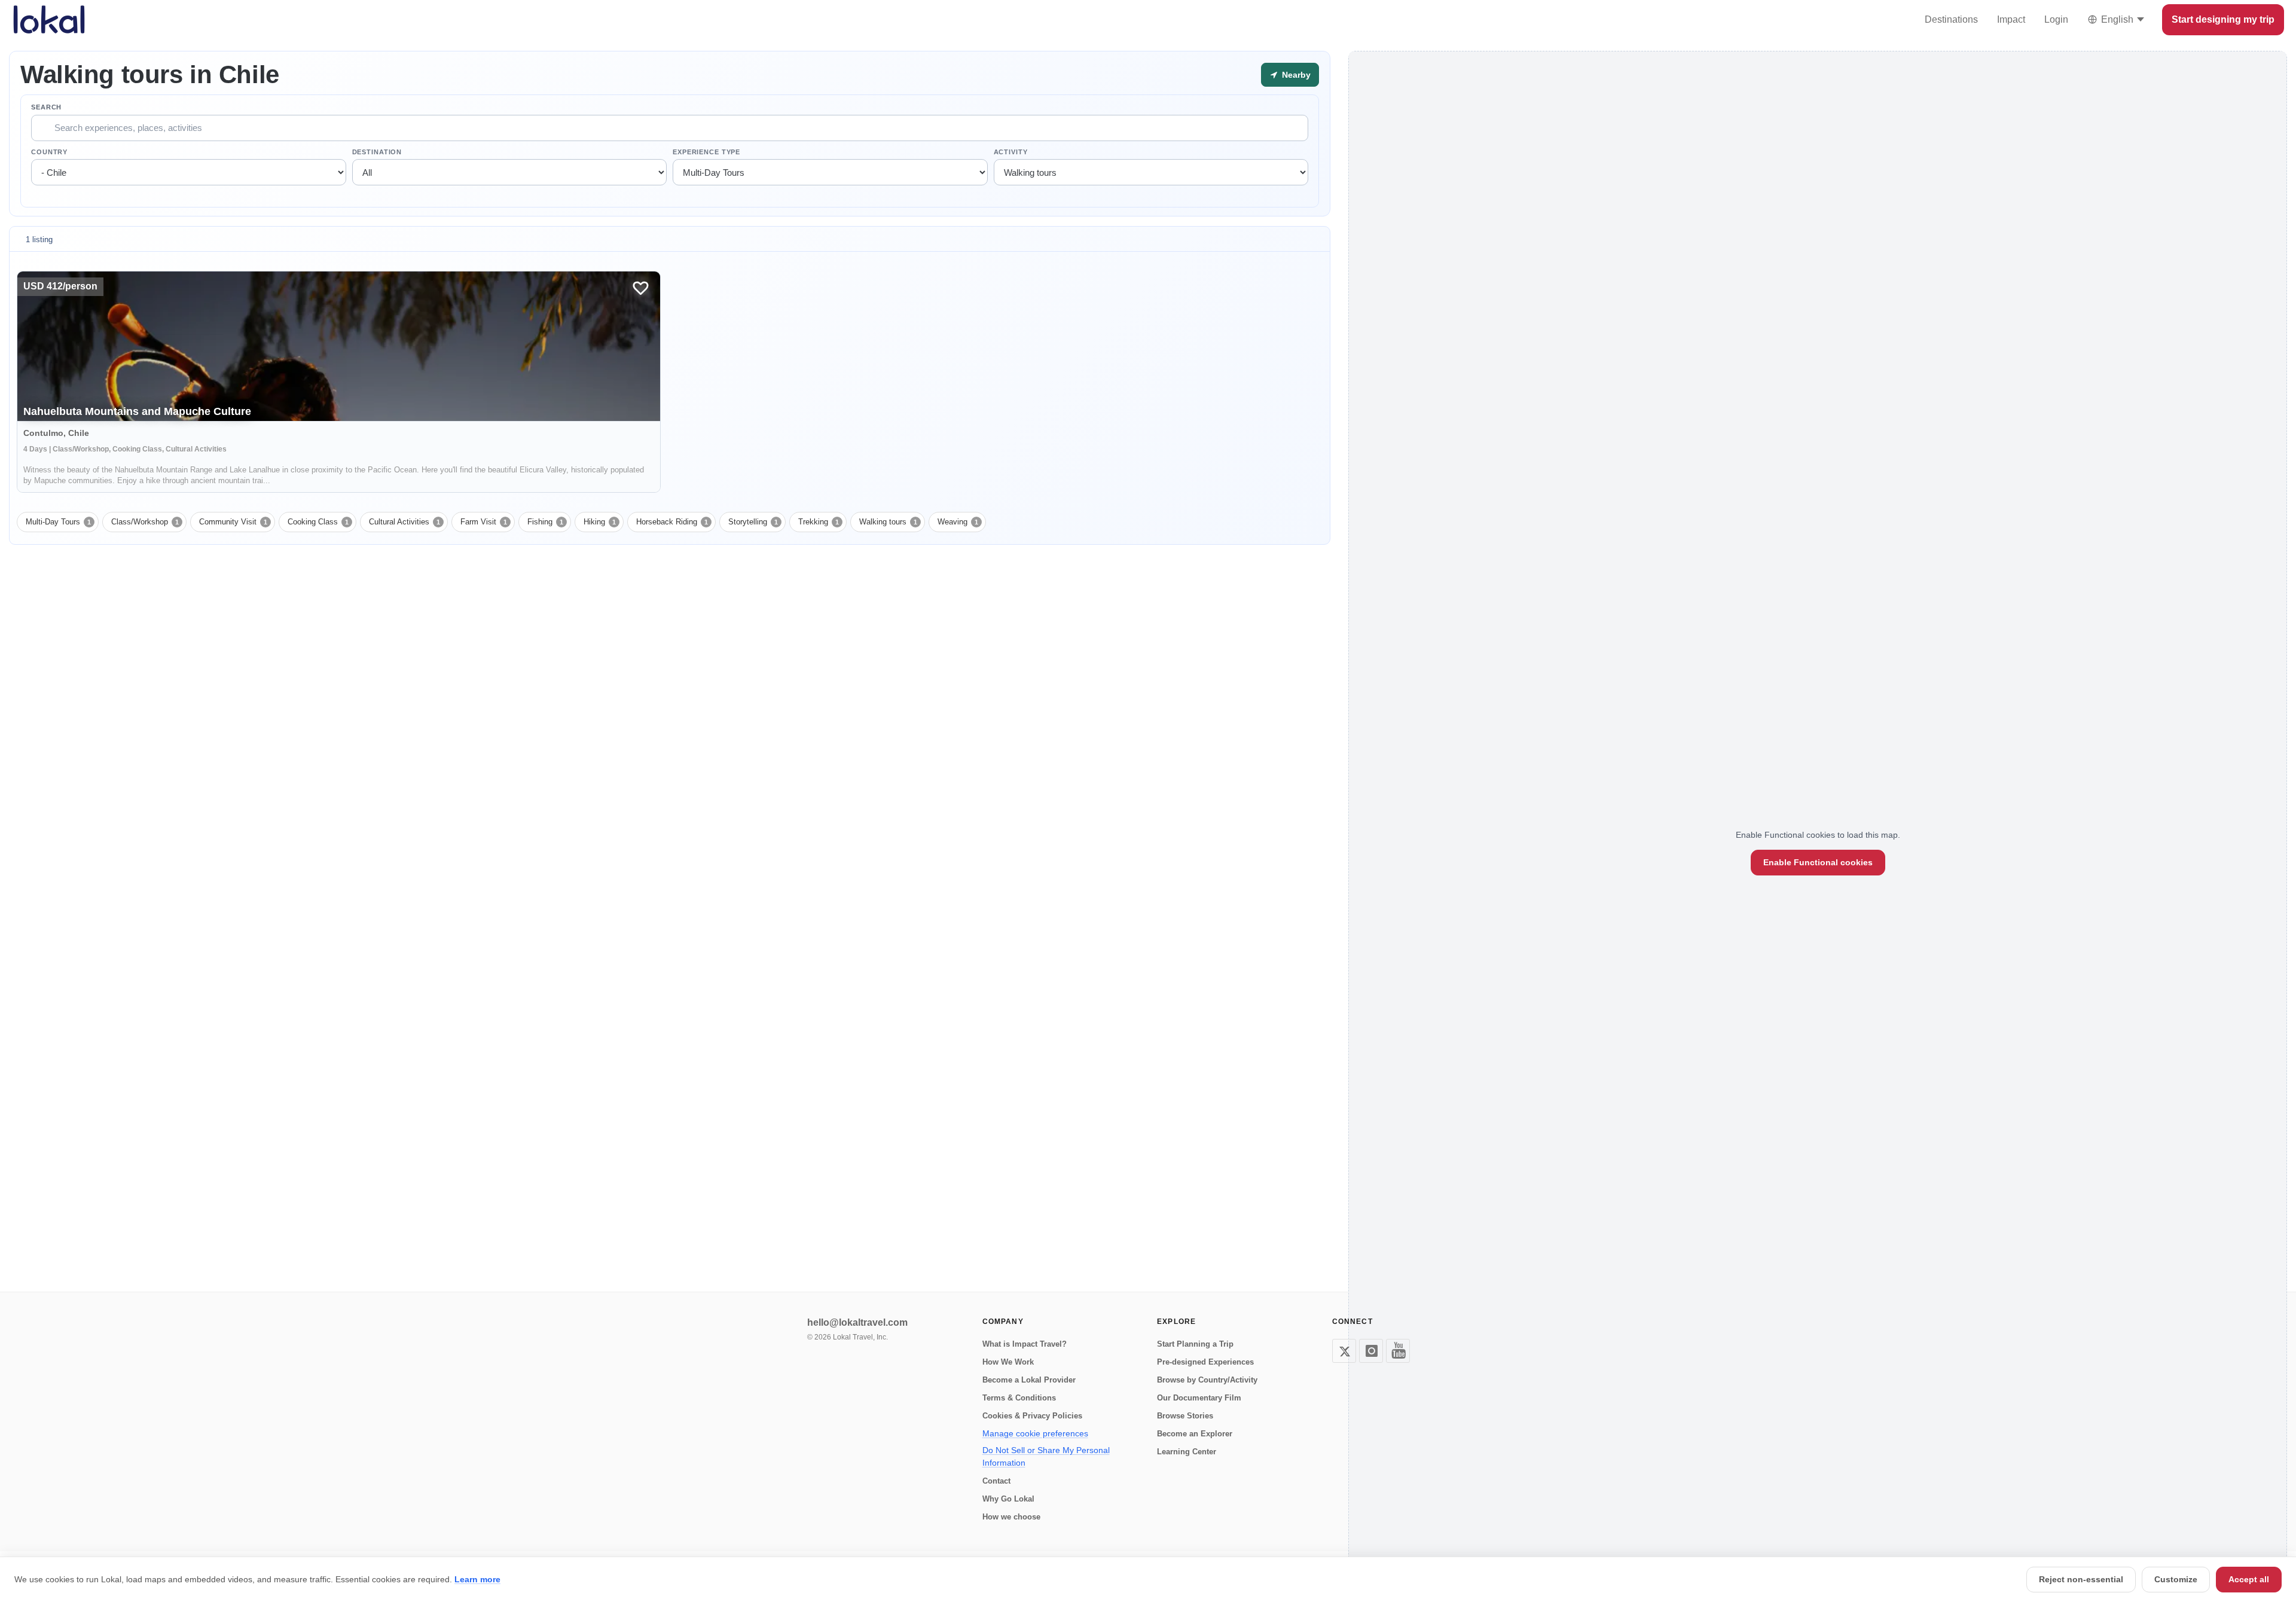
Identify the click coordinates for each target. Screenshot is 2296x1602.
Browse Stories (1185, 1416)
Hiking (600, 522)
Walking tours (888, 522)
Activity (1011, 152)
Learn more (477, 1579)
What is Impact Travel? (1025, 1344)
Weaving (958, 522)
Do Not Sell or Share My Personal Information (1046, 1456)
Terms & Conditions (1019, 1398)
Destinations (1951, 19)
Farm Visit (484, 522)
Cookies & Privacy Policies (1032, 1416)
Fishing (545, 522)
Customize (2176, 1579)
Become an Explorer (1195, 1434)
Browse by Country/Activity (1207, 1380)
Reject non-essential (2081, 1579)
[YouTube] (1398, 1351)
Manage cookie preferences (1035, 1433)
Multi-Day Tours (58, 522)
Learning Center (1187, 1452)
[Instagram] (1371, 1351)
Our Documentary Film (1199, 1398)
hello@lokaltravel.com (857, 1322)
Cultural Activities (404, 522)
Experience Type (706, 152)
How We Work (1008, 1362)
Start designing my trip (2223, 19)
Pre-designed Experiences (1205, 1362)
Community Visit (233, 522)
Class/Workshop (145, 522)
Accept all (2249, 1579)
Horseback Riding (672, 522)
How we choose (1011, 1517)
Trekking (819, 522)
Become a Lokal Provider (1029, 1380)
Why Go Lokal (1008, 1499)
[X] (1344, 1351)
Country (49, 152)
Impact (2011, 19)
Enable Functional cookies (1818, 862)
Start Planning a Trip (1195, 1344)
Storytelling (753, 522)
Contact (996, 1481)
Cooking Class (318, 522)
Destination (377, 152)
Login (2056, 19)
